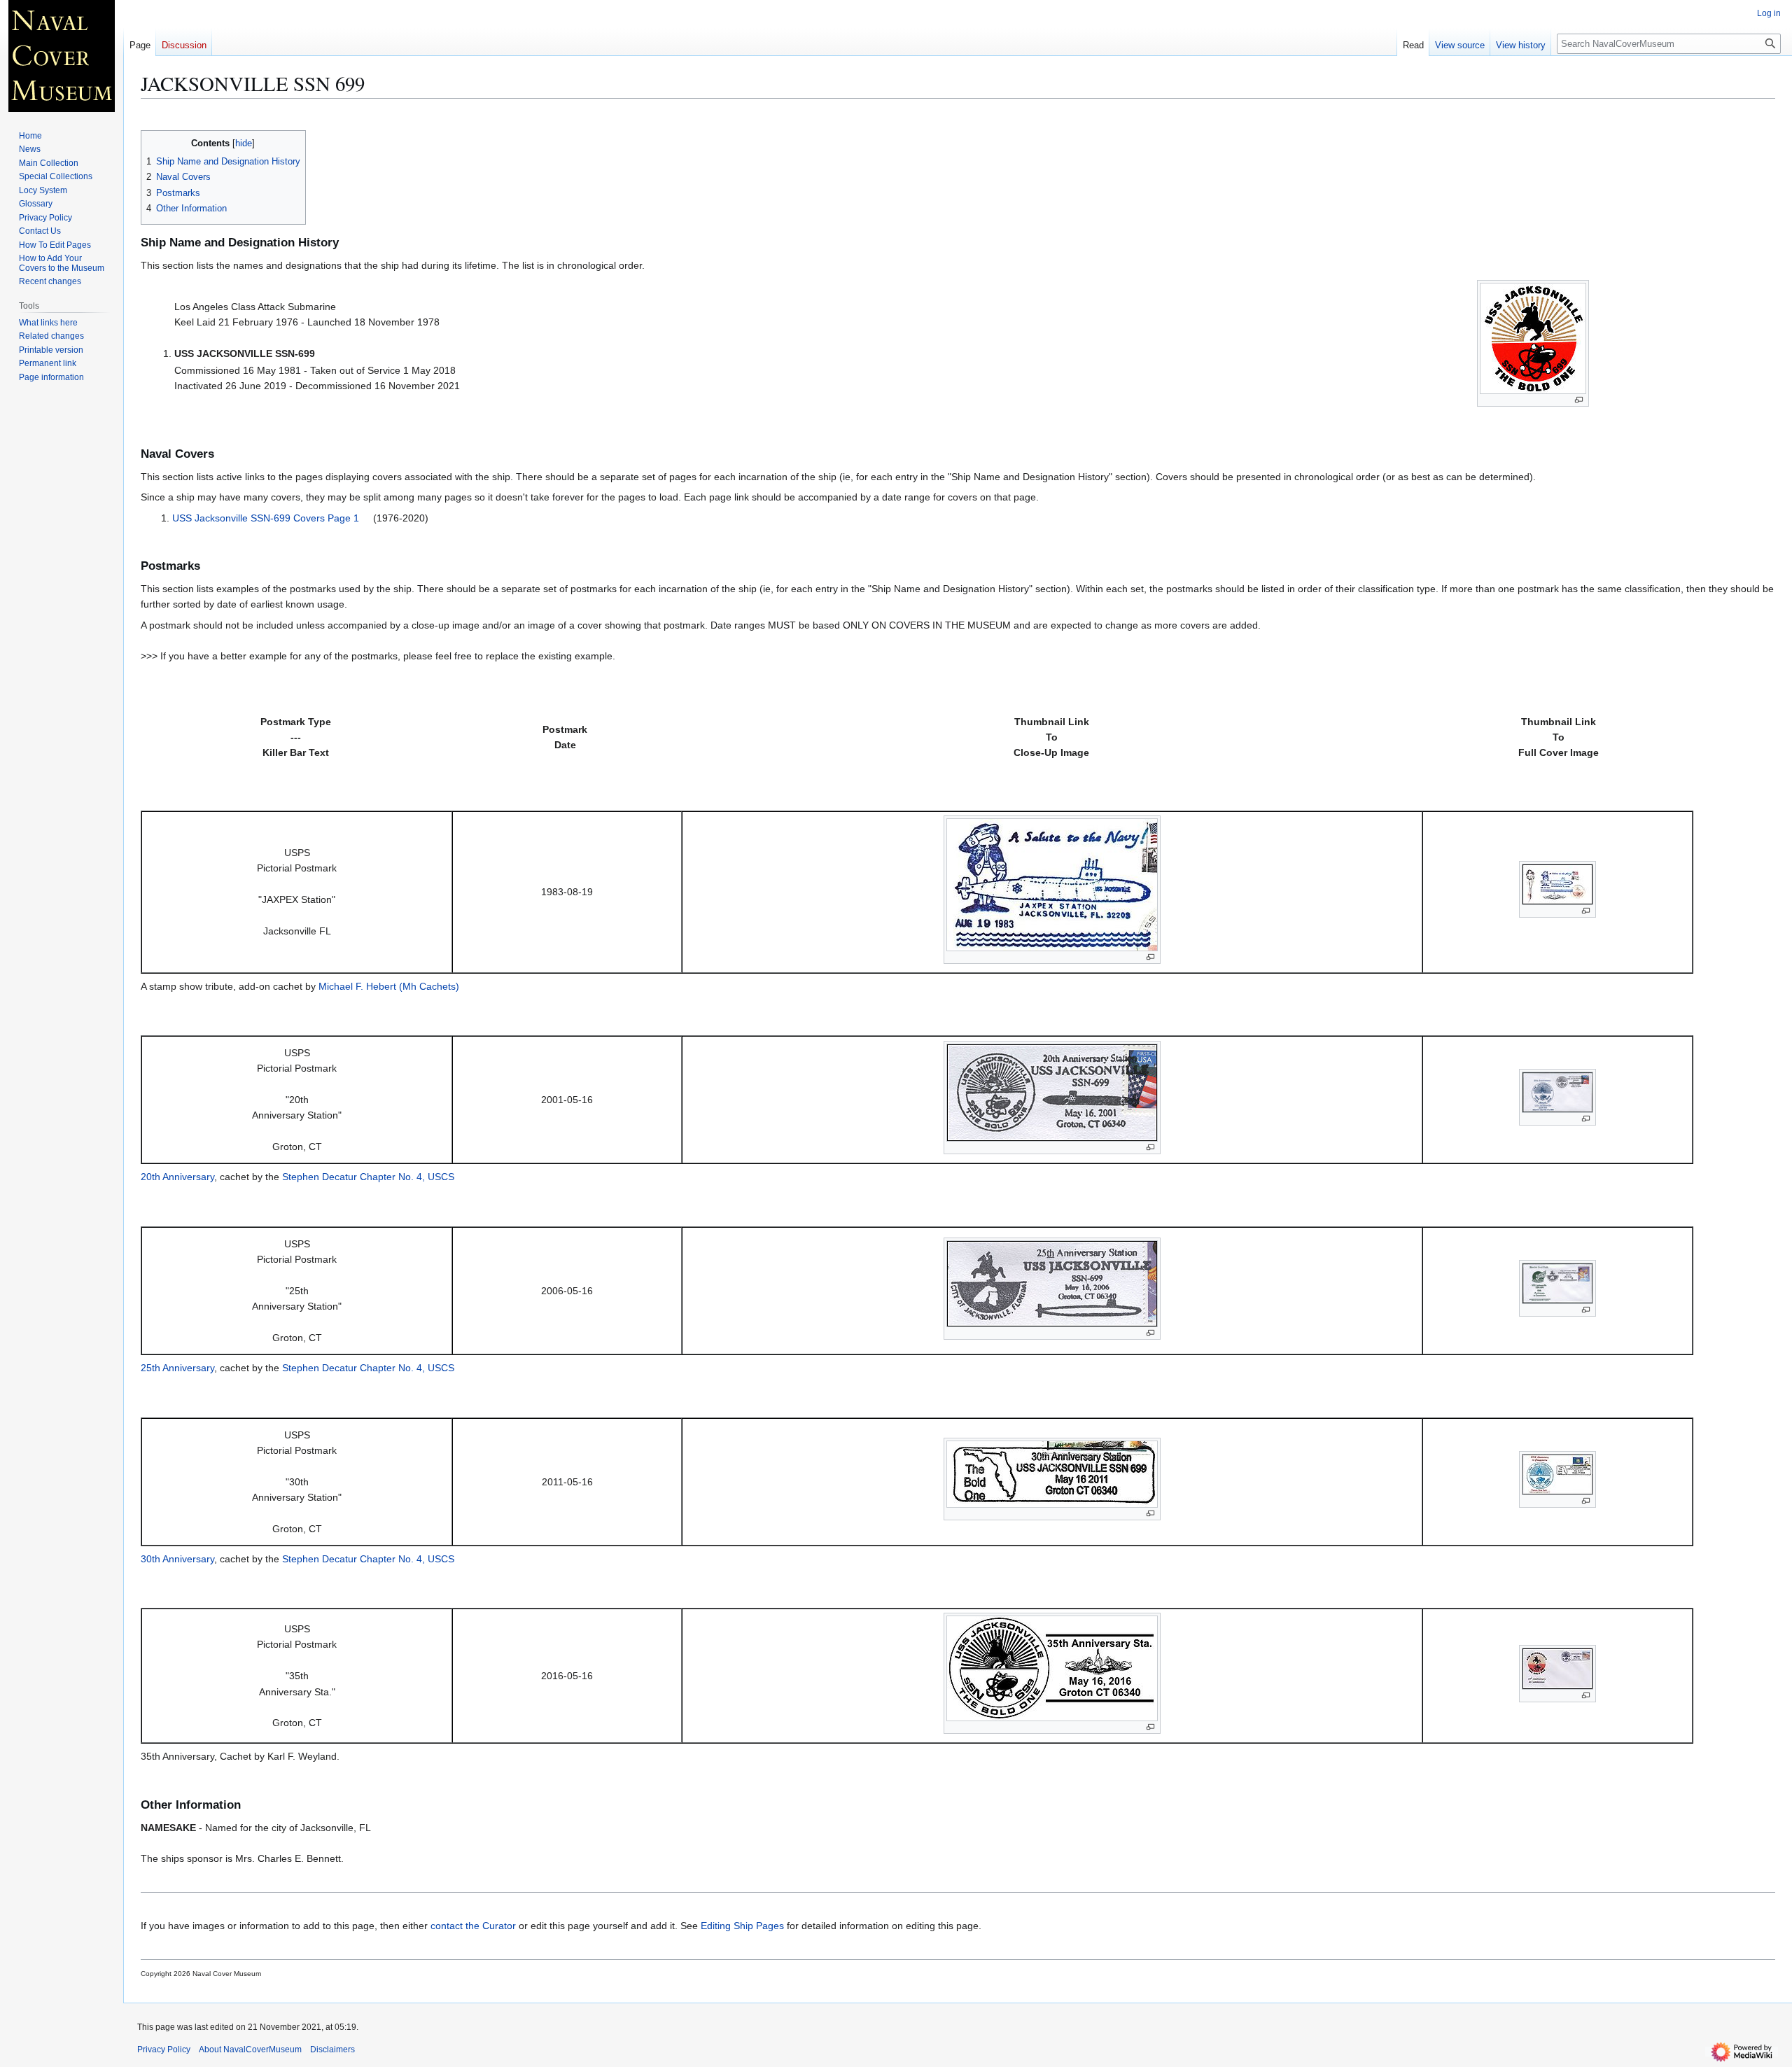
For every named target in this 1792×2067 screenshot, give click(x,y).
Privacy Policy (164, 2050)
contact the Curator (473, 1926)
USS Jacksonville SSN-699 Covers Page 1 (266, 518)
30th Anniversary (177, 1559)
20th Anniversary (177, 1177)
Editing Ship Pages (742, 1926)
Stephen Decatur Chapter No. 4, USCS (368, 1177)
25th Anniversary (177, 1368)
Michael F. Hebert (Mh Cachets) (389, 986)
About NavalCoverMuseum (250, 2050)
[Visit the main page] (62, 56)
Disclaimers (332, 2050)
